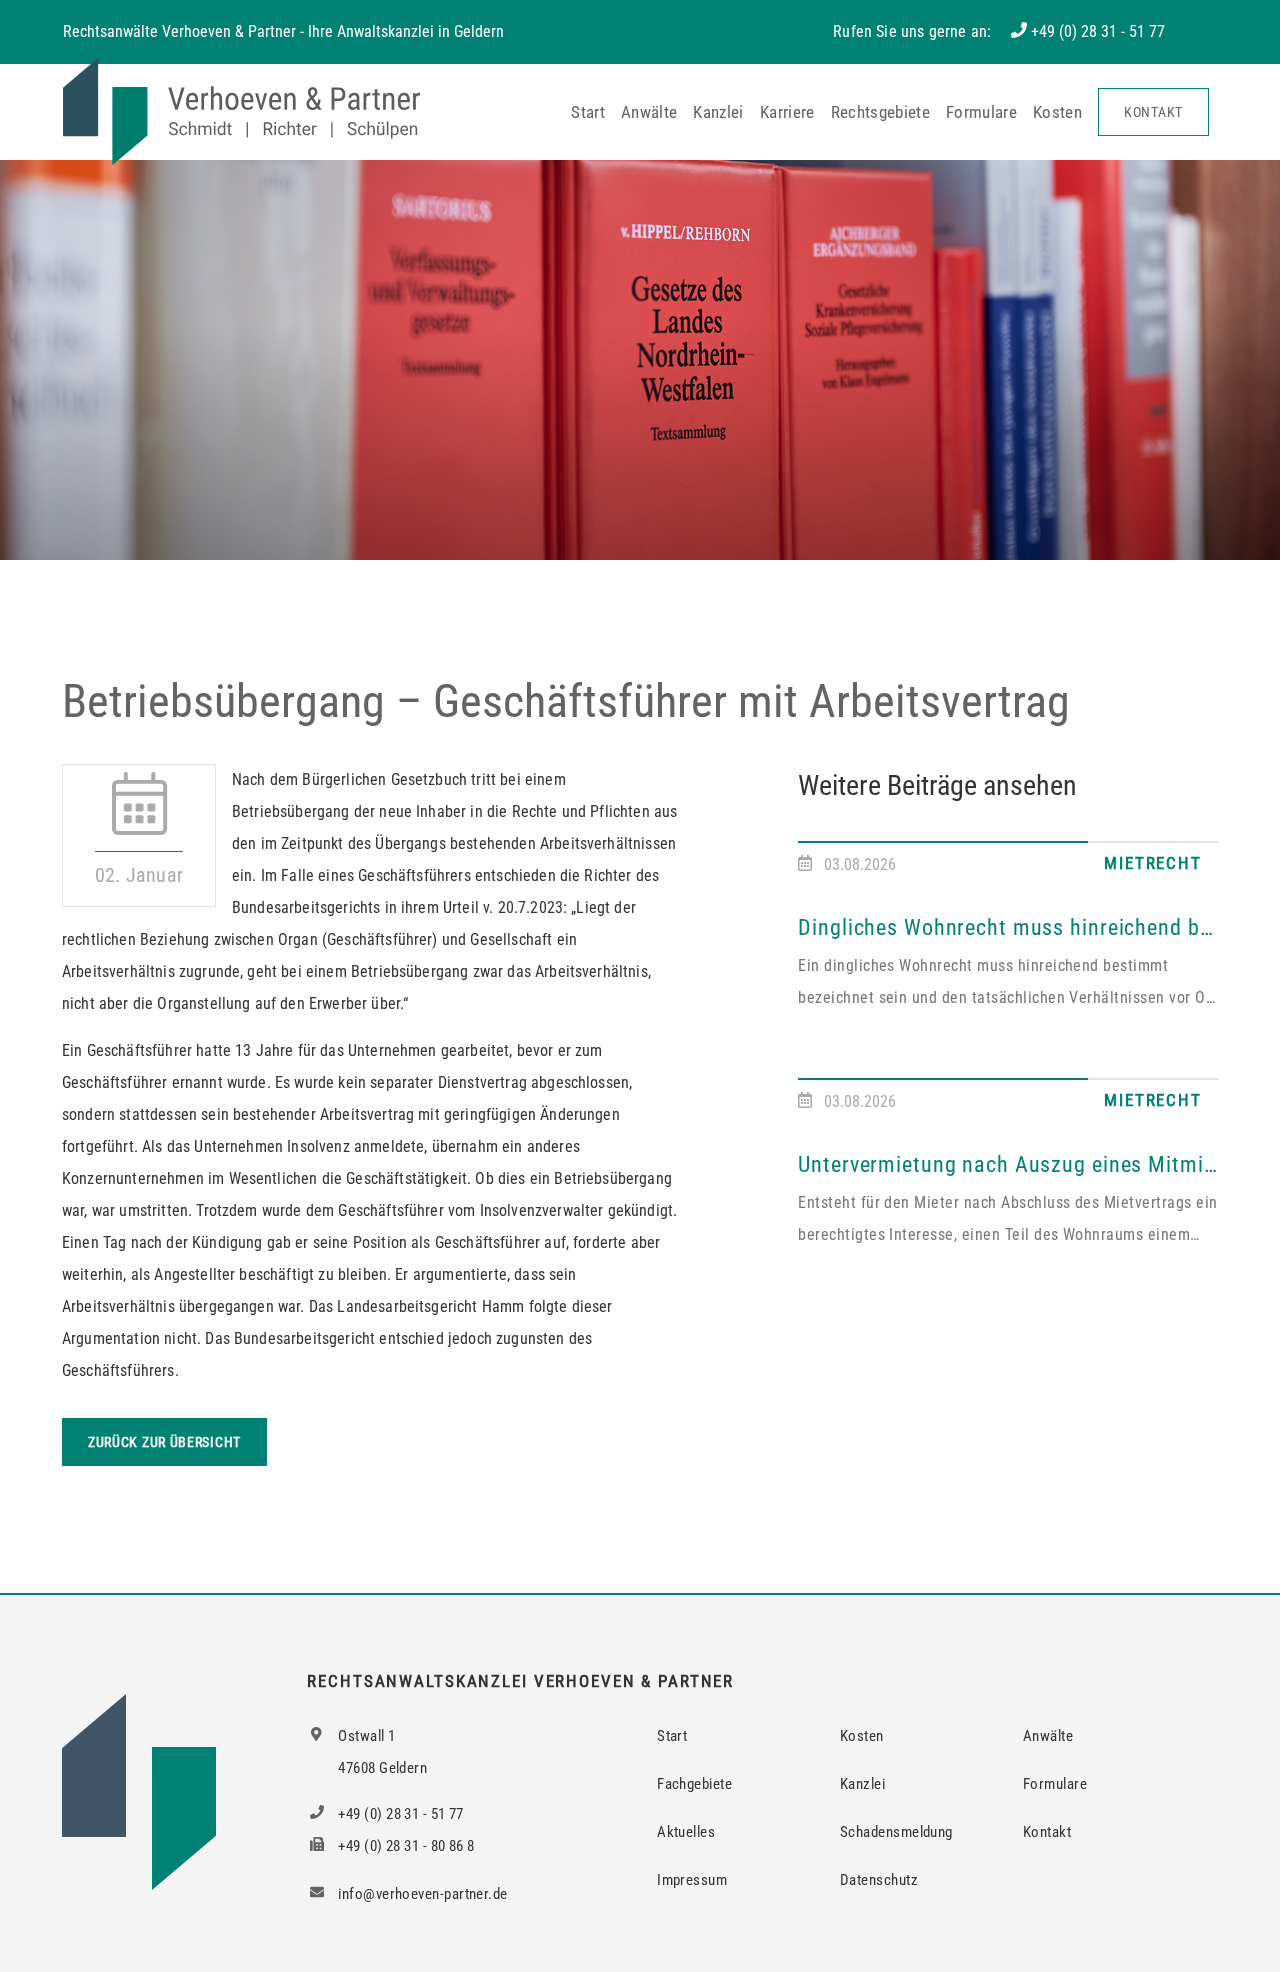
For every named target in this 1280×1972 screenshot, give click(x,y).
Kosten (1057, 112)
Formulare (981, 112)
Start (588, 112)
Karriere (787, 112)
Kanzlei (718, 112)
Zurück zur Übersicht (164, 1442)
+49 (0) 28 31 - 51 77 (1098, 31)
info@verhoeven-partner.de (421, 1894)
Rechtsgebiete (880, 112)
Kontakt (1153, 112)
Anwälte (649, 112)
